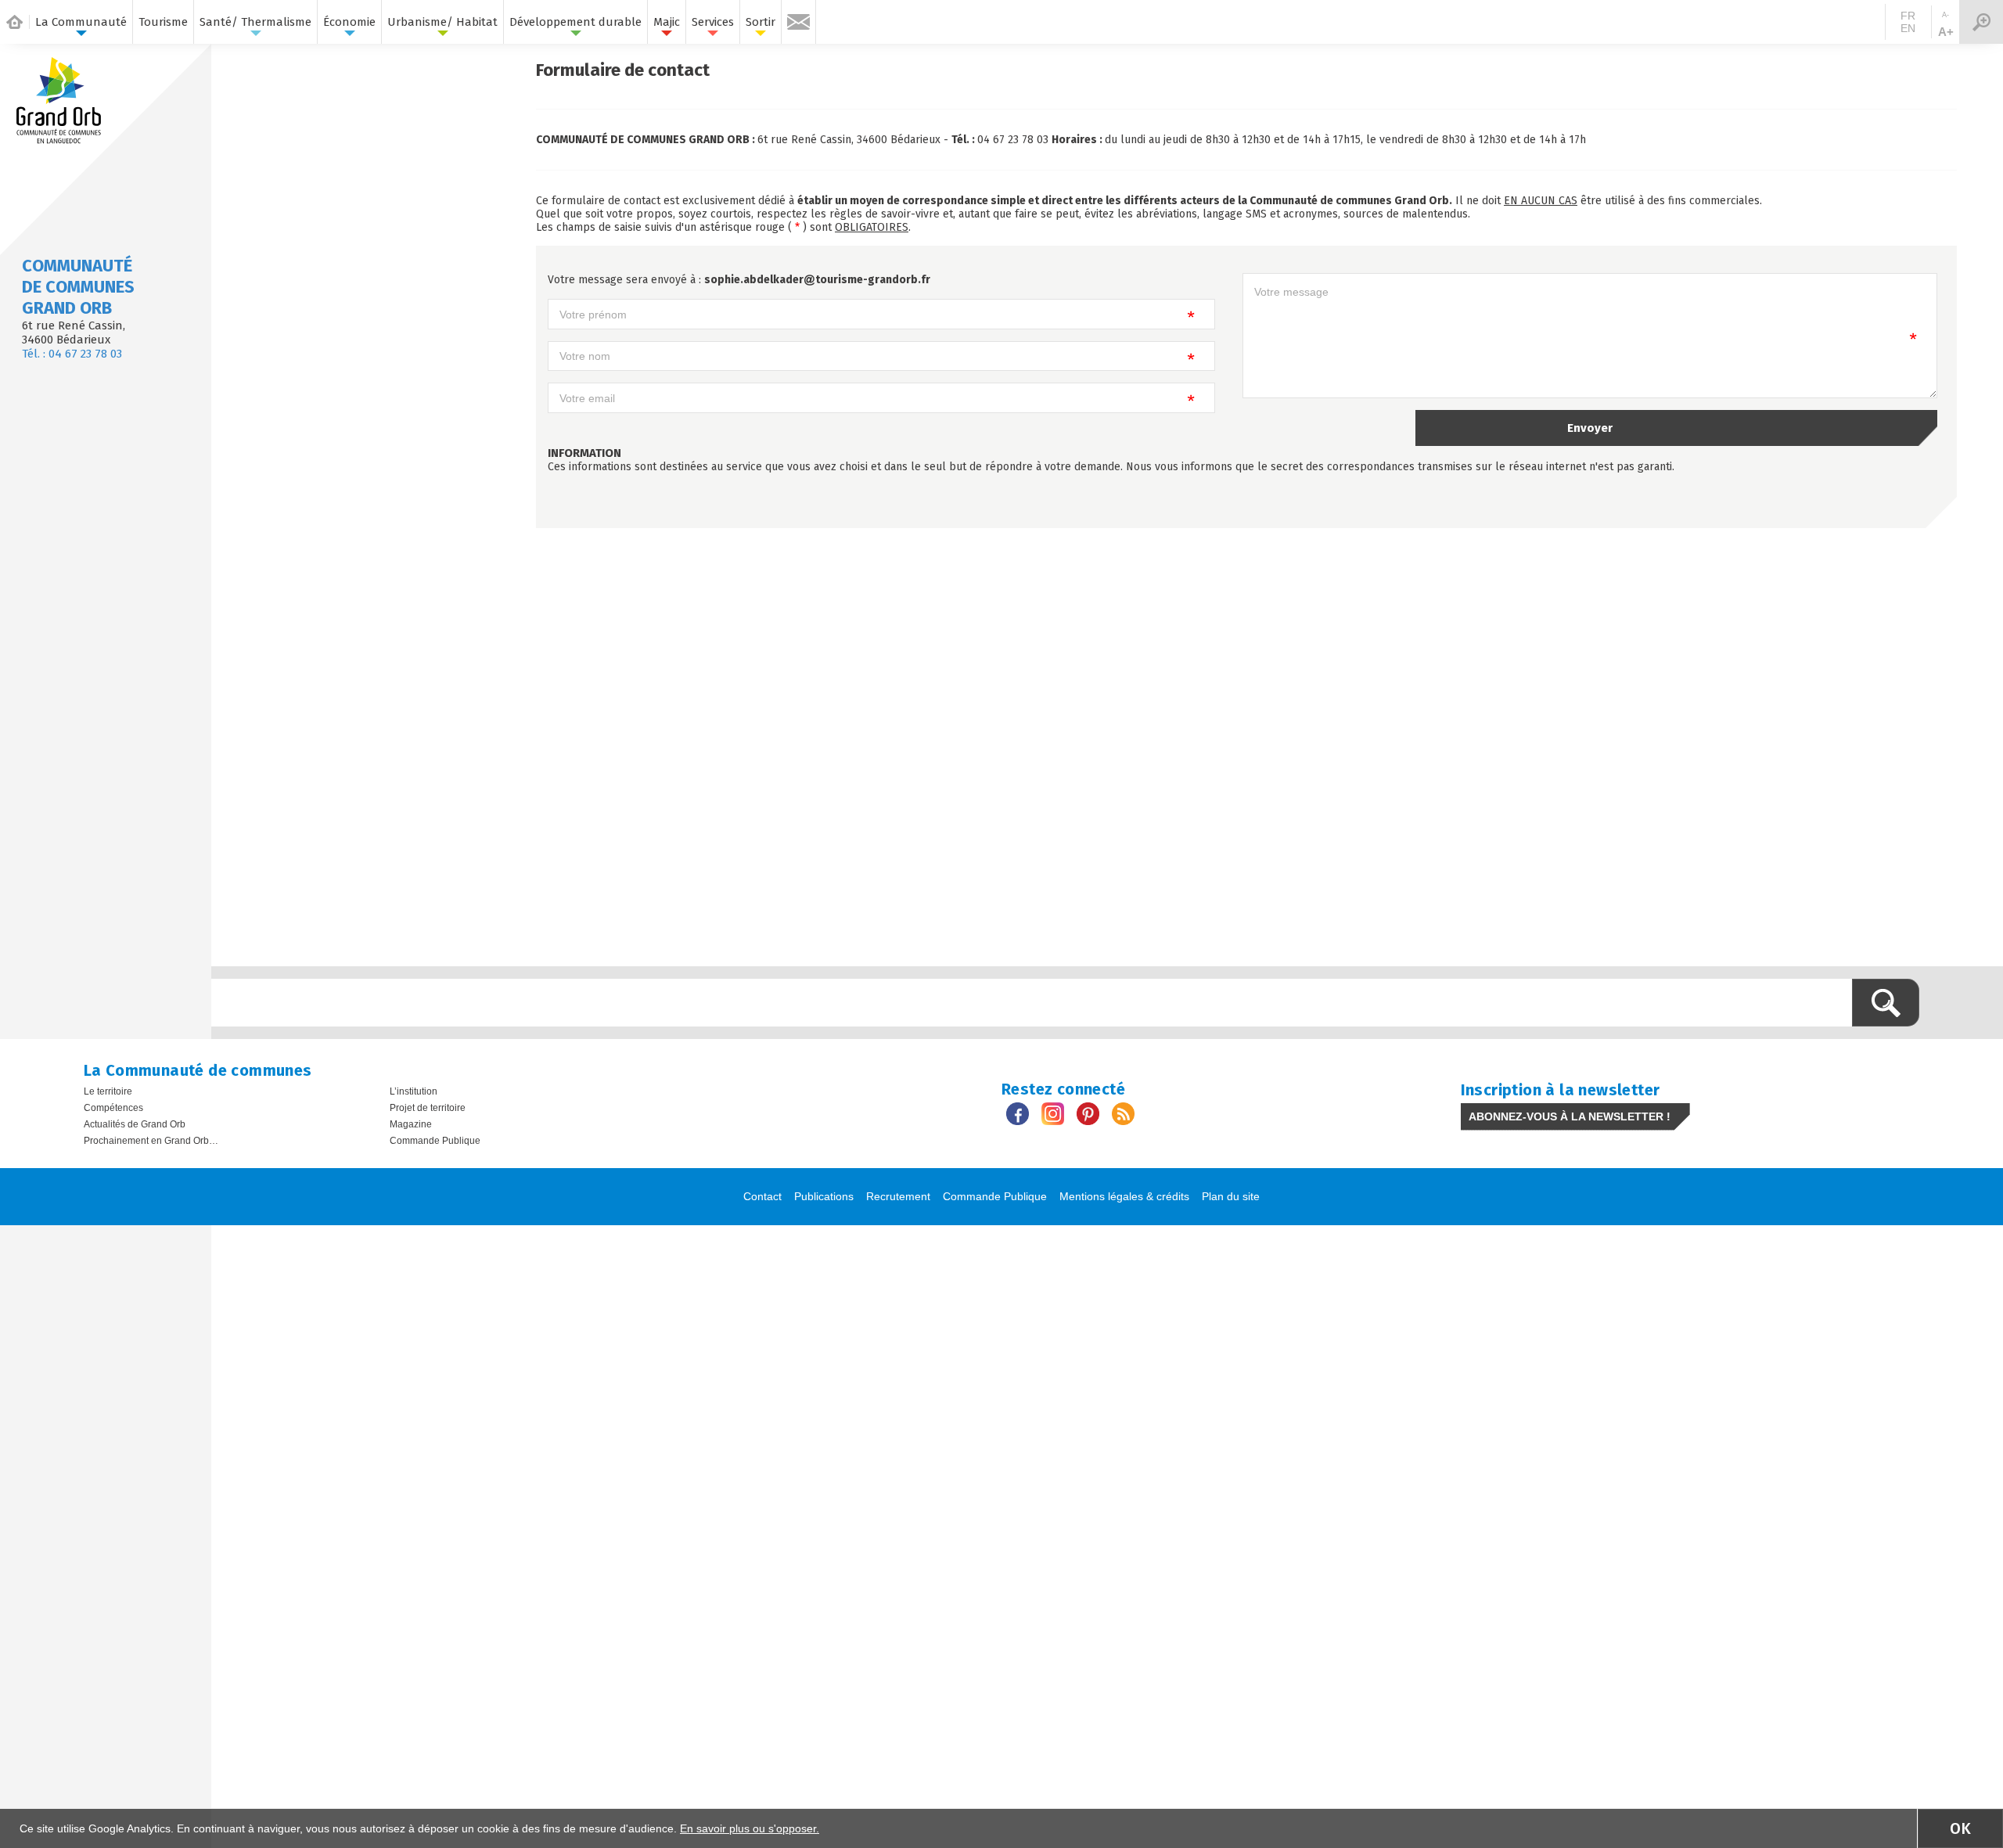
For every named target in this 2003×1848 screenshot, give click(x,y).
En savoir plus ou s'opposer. (750, 1828)
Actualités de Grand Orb (135, 1124)
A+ (1946, 32)
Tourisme (163, 22)
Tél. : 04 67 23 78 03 (72, 354)
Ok (1960, 1828)
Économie (349, 22)
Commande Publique (435, 1141)
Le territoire (108, 1091)
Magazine (411, 1124)
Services (713, 22)
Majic (667, 22)
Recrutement (898, 1196)
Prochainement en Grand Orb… (151, 1141)
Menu (1981, 22)
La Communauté (81, 22)
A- (1945, 15)
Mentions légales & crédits (1124, 1196)
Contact (762, 1196)
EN (1908, 28)
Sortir (761, 22)
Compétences (113, 1108)
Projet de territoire (428, 1108)
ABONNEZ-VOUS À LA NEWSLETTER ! (1570, 1116)
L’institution (414, 1091)
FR (1908, 16)
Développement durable (575, 22)
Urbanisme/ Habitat (442, 22)
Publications (824, 1196)
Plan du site (1231, 1196)
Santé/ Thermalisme (255, 22)
